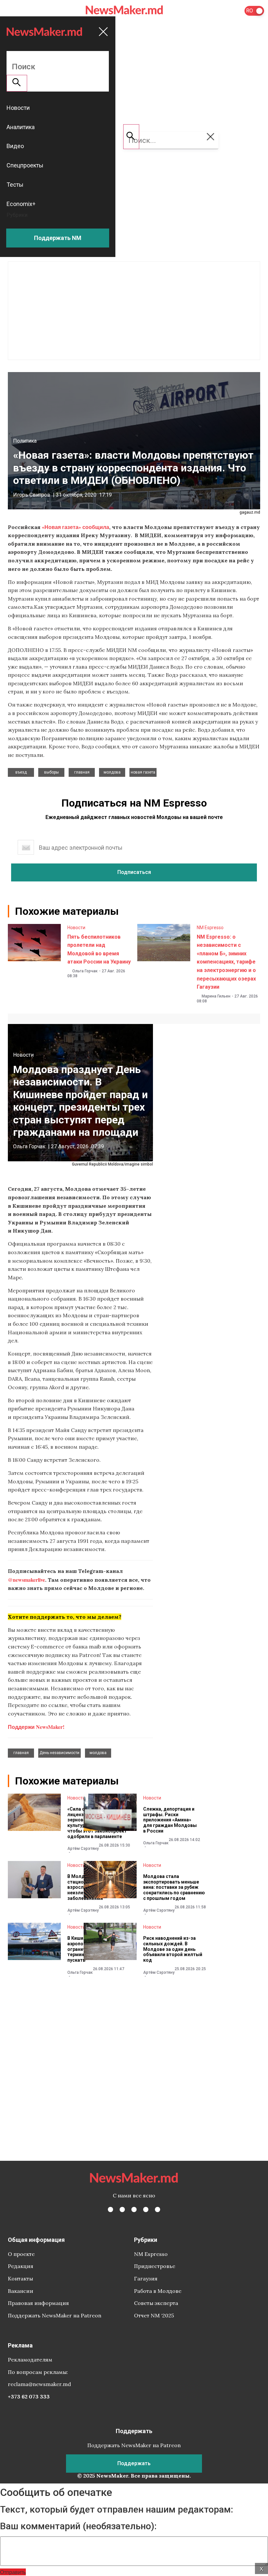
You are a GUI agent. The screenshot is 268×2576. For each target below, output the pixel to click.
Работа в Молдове (158, 2291)
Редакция (21, 2266)
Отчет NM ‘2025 (154, 2315)
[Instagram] (134, 2209)
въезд (21, 772)
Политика (25, 441)
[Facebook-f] (110, 2209)
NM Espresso (210, 928)
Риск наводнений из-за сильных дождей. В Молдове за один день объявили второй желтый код (173, 1949)
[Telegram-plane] (158, 2209)
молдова (112, 772)
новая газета (143, 772)
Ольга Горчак (85, 971)
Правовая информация (38, 2303)
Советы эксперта (156, 2303)
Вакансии (21, 2291)
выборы (51, 772)
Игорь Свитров (32, 495)
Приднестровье (155, 2266)
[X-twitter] (122, 2209)
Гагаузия (146, 2278)
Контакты (20, 2278)
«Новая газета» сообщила (75, 527)
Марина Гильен (216, 996)
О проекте (21, 2254)
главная (82, 772)
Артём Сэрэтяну (83, 1849)
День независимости (59, 1753)
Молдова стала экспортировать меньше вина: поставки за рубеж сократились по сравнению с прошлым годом (174, 1887)
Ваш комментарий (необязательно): (78, 2526)
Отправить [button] (13, 2572)
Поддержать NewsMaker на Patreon (55, 2315)
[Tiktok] (146, 2209)
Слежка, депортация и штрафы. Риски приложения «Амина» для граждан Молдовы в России (170, 1820)
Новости (76, 928)
